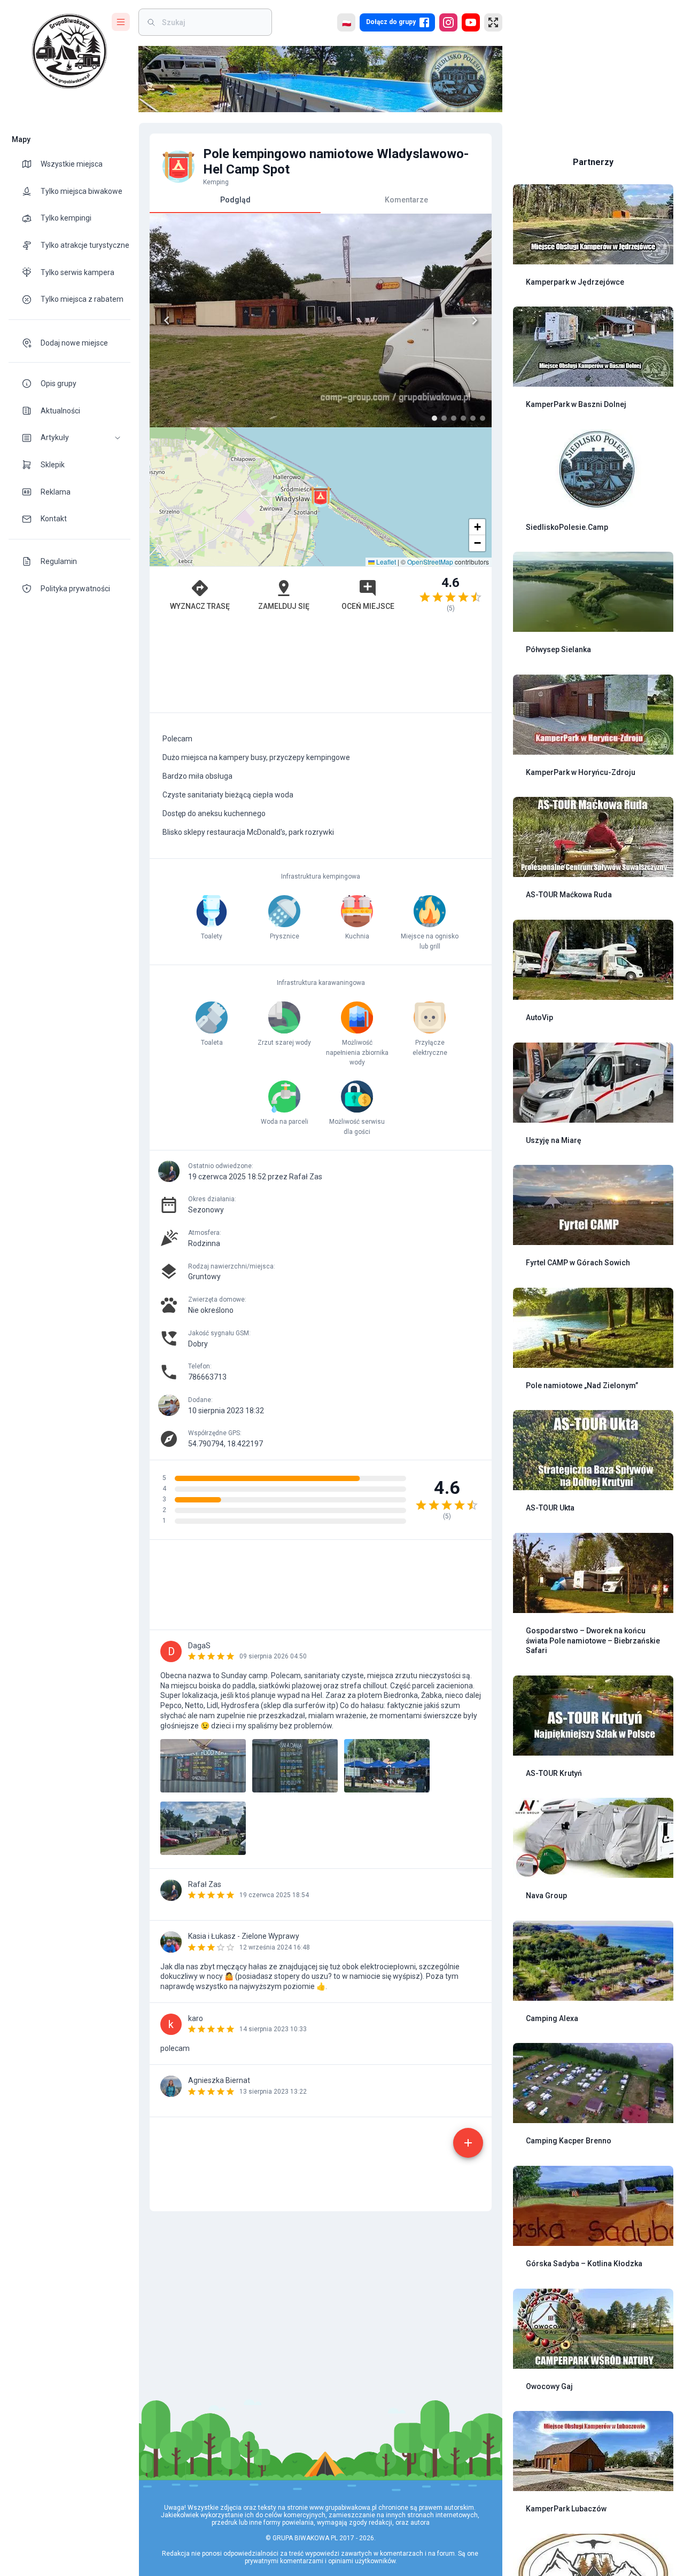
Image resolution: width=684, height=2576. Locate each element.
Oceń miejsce (368, 606)
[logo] (69, 51)
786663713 (207, 1377)
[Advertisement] (321, 668)
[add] (468, 2143)
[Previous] (167, 320)
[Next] (475, 320)
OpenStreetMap (430, 562)
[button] (69, 438)
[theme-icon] (31, 164)
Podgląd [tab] (235, 200)
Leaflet (385, 562)
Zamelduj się (284, 606)
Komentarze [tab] (406, 200)
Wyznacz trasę (200, 606)
